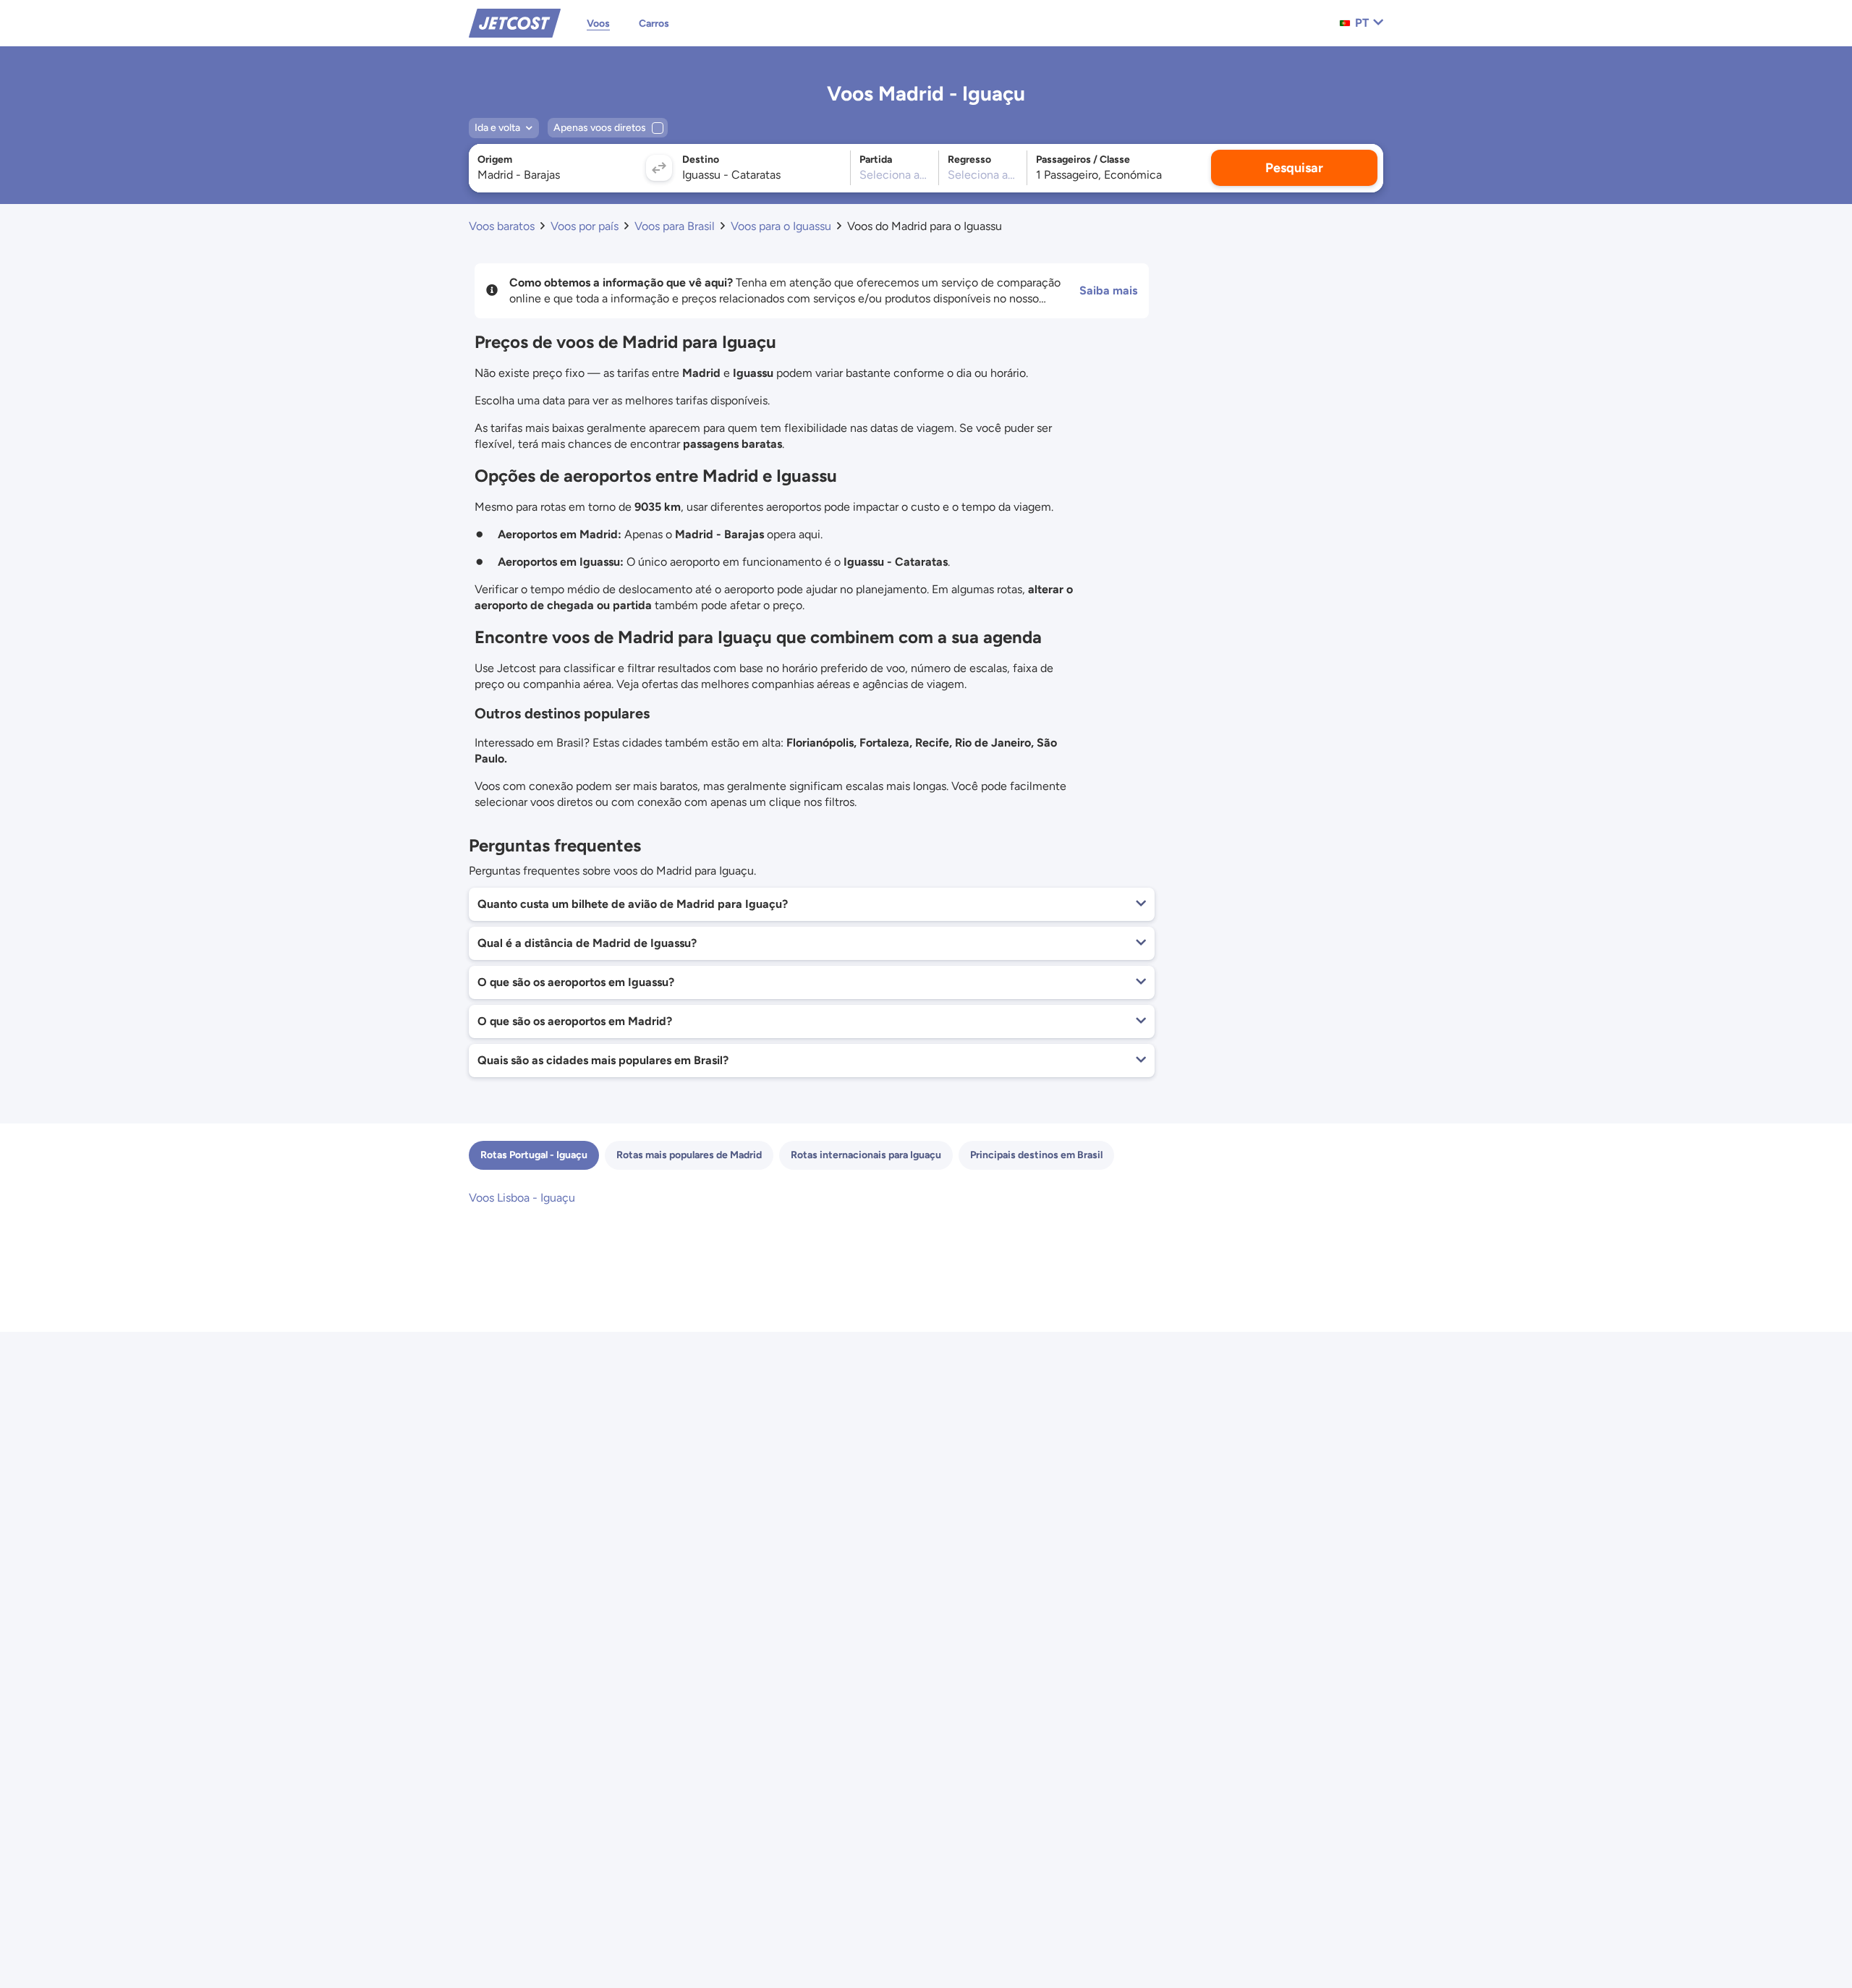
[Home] (515, 22)
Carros (654, 24)
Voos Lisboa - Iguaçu (522, 1198)
